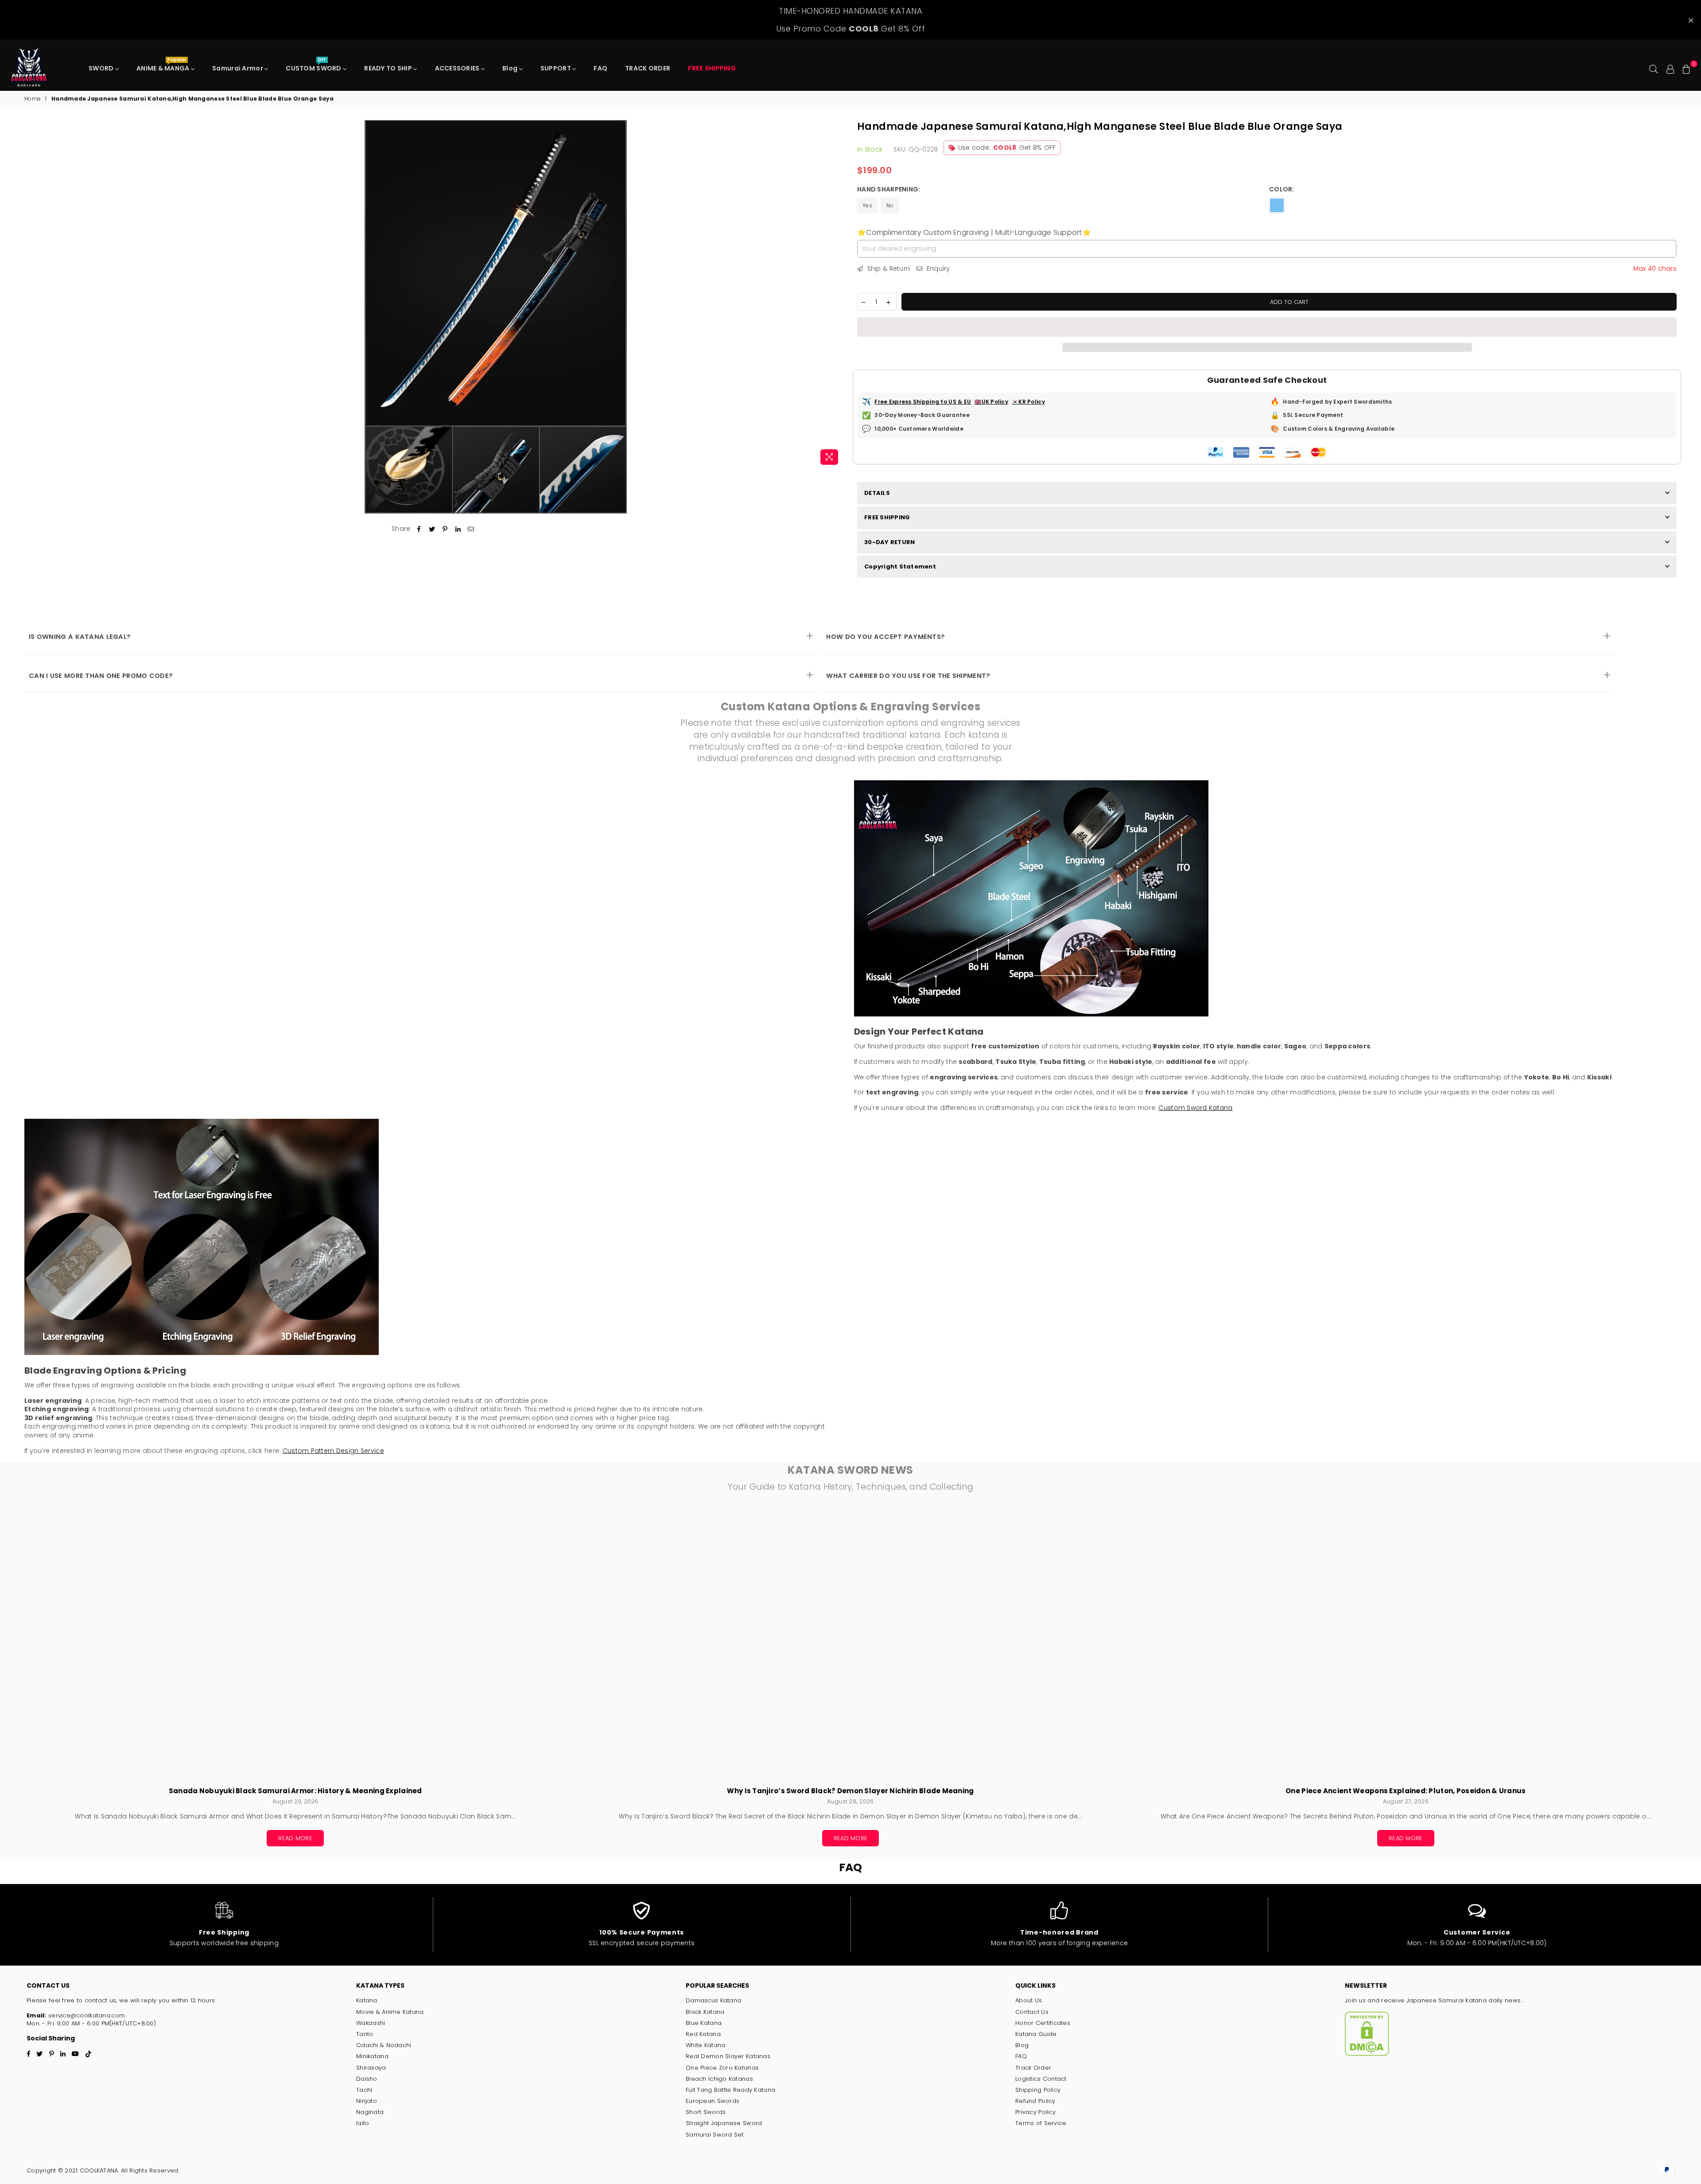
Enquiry (937, 269)
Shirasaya (371, 2068)
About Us (1029, 2000)
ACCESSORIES (458, 68)
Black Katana (705, 2012)
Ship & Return (887, 269)
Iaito (363, 2123)
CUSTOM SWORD (314, 66)
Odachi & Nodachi (384, 2045)
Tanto (365, 2034)
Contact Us (1032, 2012)
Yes (867, 205)
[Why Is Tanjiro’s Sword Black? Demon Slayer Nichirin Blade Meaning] (850, 1644)
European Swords (713, 2101)
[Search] (1654, 68)
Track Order (1033, 2068)
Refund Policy (1035, 2101)
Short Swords (706, 2112)
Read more (295, 1838)
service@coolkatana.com (86, 2015)
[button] (1267, 327)
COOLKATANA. (99, 2170)
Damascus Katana (713, 2000)
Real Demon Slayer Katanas (728, 2056)
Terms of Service (1041, 2123)
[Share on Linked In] (458, 529)
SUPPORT (556, 68)
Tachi (364, 2090)
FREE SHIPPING (887, 517)
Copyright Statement (900, 566)
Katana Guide (1036, 2034)
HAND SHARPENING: (889, 189)
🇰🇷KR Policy (1028, 402)
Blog (511, 68)
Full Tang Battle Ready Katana (730, 2090)
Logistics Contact (1041, 2079)
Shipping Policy (1038, 2090)
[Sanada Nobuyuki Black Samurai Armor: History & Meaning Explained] (295, 1644)
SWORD (102, 68)
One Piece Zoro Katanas (722, 2068)
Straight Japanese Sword (724, 2123)
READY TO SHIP (389, 68)
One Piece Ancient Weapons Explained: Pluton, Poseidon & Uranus (1406, 1791)
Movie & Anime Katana (390, 2012)
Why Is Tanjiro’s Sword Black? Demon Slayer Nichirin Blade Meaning (850, 1791)
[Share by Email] (471, 529)
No (890, 205)
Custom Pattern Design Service (333, 1451)
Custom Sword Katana (1195, 1108)
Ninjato (367, 2101)
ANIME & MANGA (164, 66)
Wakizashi (371, 2023)
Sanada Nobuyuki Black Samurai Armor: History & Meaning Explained (295, 1791)
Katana (367, 2000)
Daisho (367, 2079)
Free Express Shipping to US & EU (923, 402)
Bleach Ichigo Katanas (719, 2079)
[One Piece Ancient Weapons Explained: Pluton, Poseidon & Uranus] (1406, 1644)
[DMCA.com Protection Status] (1367, 2054)
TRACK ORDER (648, 68)
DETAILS (877, 493)
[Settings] (1670, 68)
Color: (1282, 189)
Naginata (370, 2112)
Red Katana (703, 2034)
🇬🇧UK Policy (991, 402)
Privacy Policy (1035, 2112)
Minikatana (372, 2056)
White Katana (705, 2045)
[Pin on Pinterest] (445, 529)
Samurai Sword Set (715, 2135)
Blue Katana (704, 2023)
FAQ (600, 68)
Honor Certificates (1043, 2023)
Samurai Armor (238, 68)
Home (33, 99)
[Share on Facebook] (419, 529)
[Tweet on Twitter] (432, 529)
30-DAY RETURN (889, 542)
